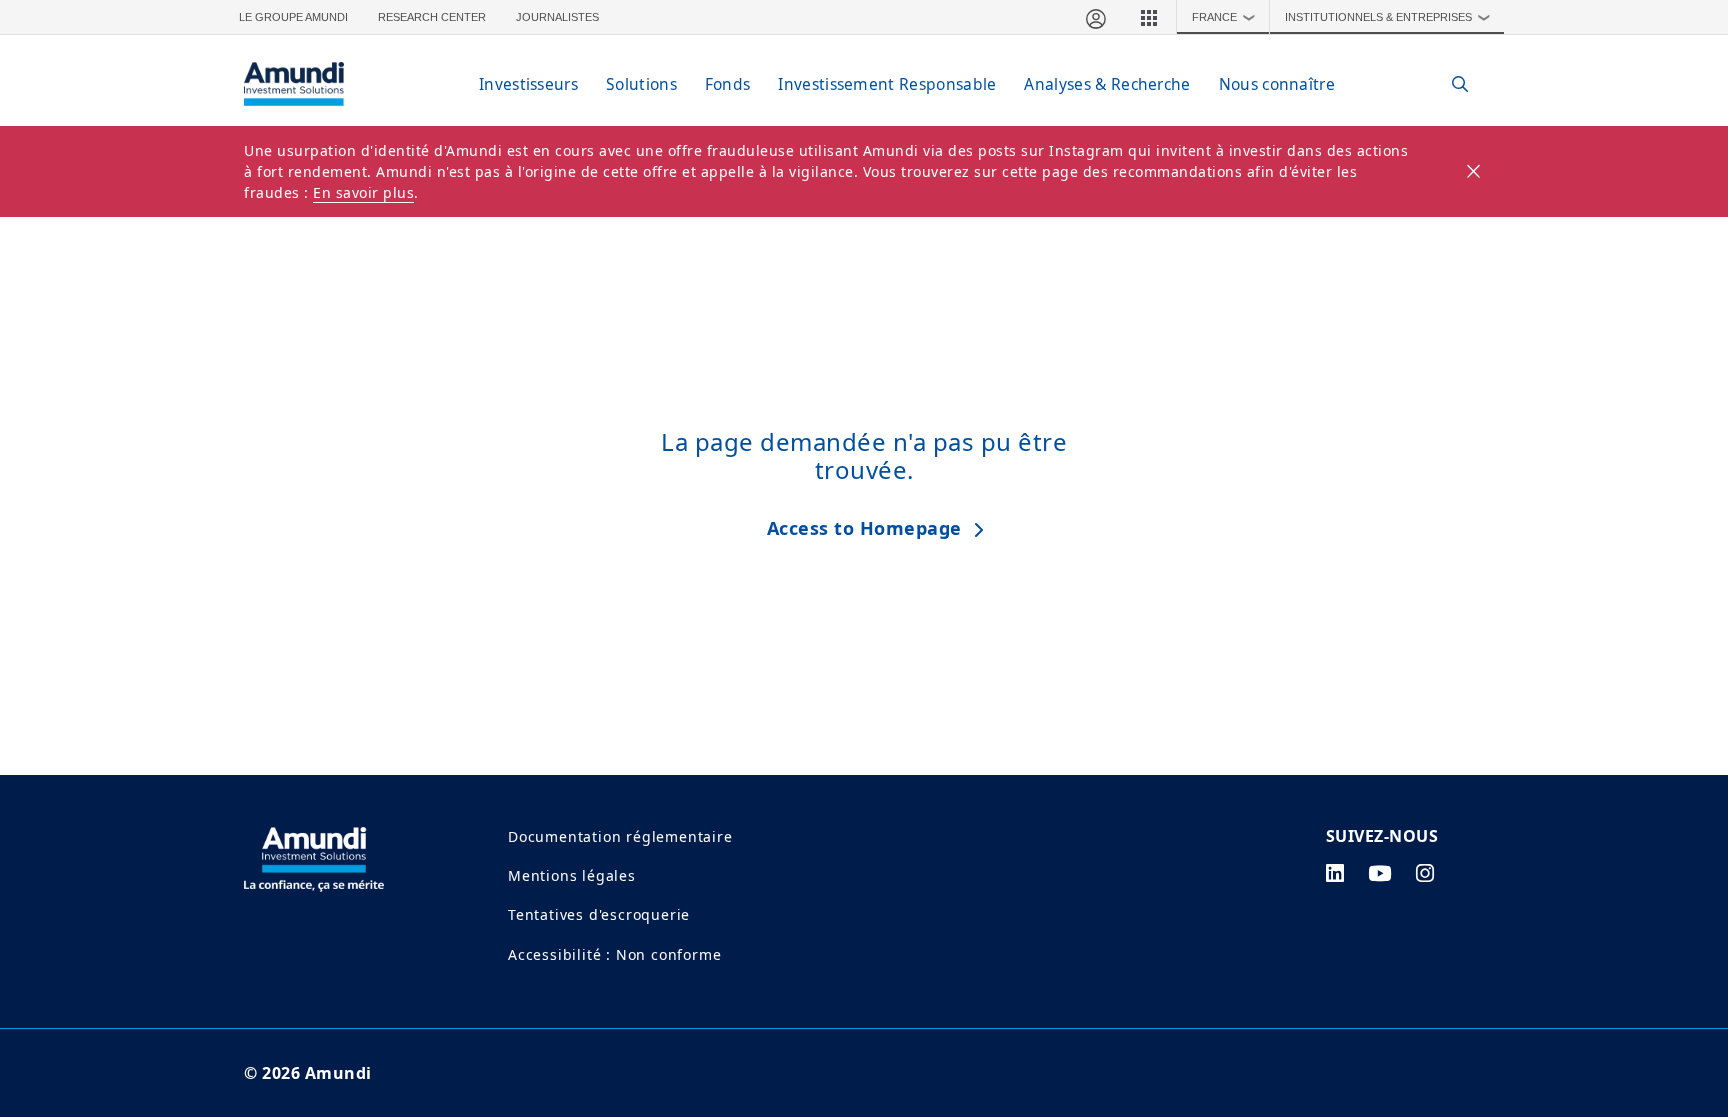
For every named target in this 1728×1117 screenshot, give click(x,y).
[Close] (1475, 172)
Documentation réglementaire (620, 836)
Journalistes (557, 17)
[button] (1149, 17)
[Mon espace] (1095, 17)
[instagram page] (1425, 873)
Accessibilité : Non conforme (614, 954)
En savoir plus (363, 192)
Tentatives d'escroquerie (599, 914)
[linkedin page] (1335, 873)
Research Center (432, 17)
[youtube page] (1380, 873)
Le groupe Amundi (293, 17)
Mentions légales (572, 875)
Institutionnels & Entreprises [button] (1388, 17)
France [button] (1224, 17)
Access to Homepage (864, 528)
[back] (1672, 659)
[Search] (1449, 84)
